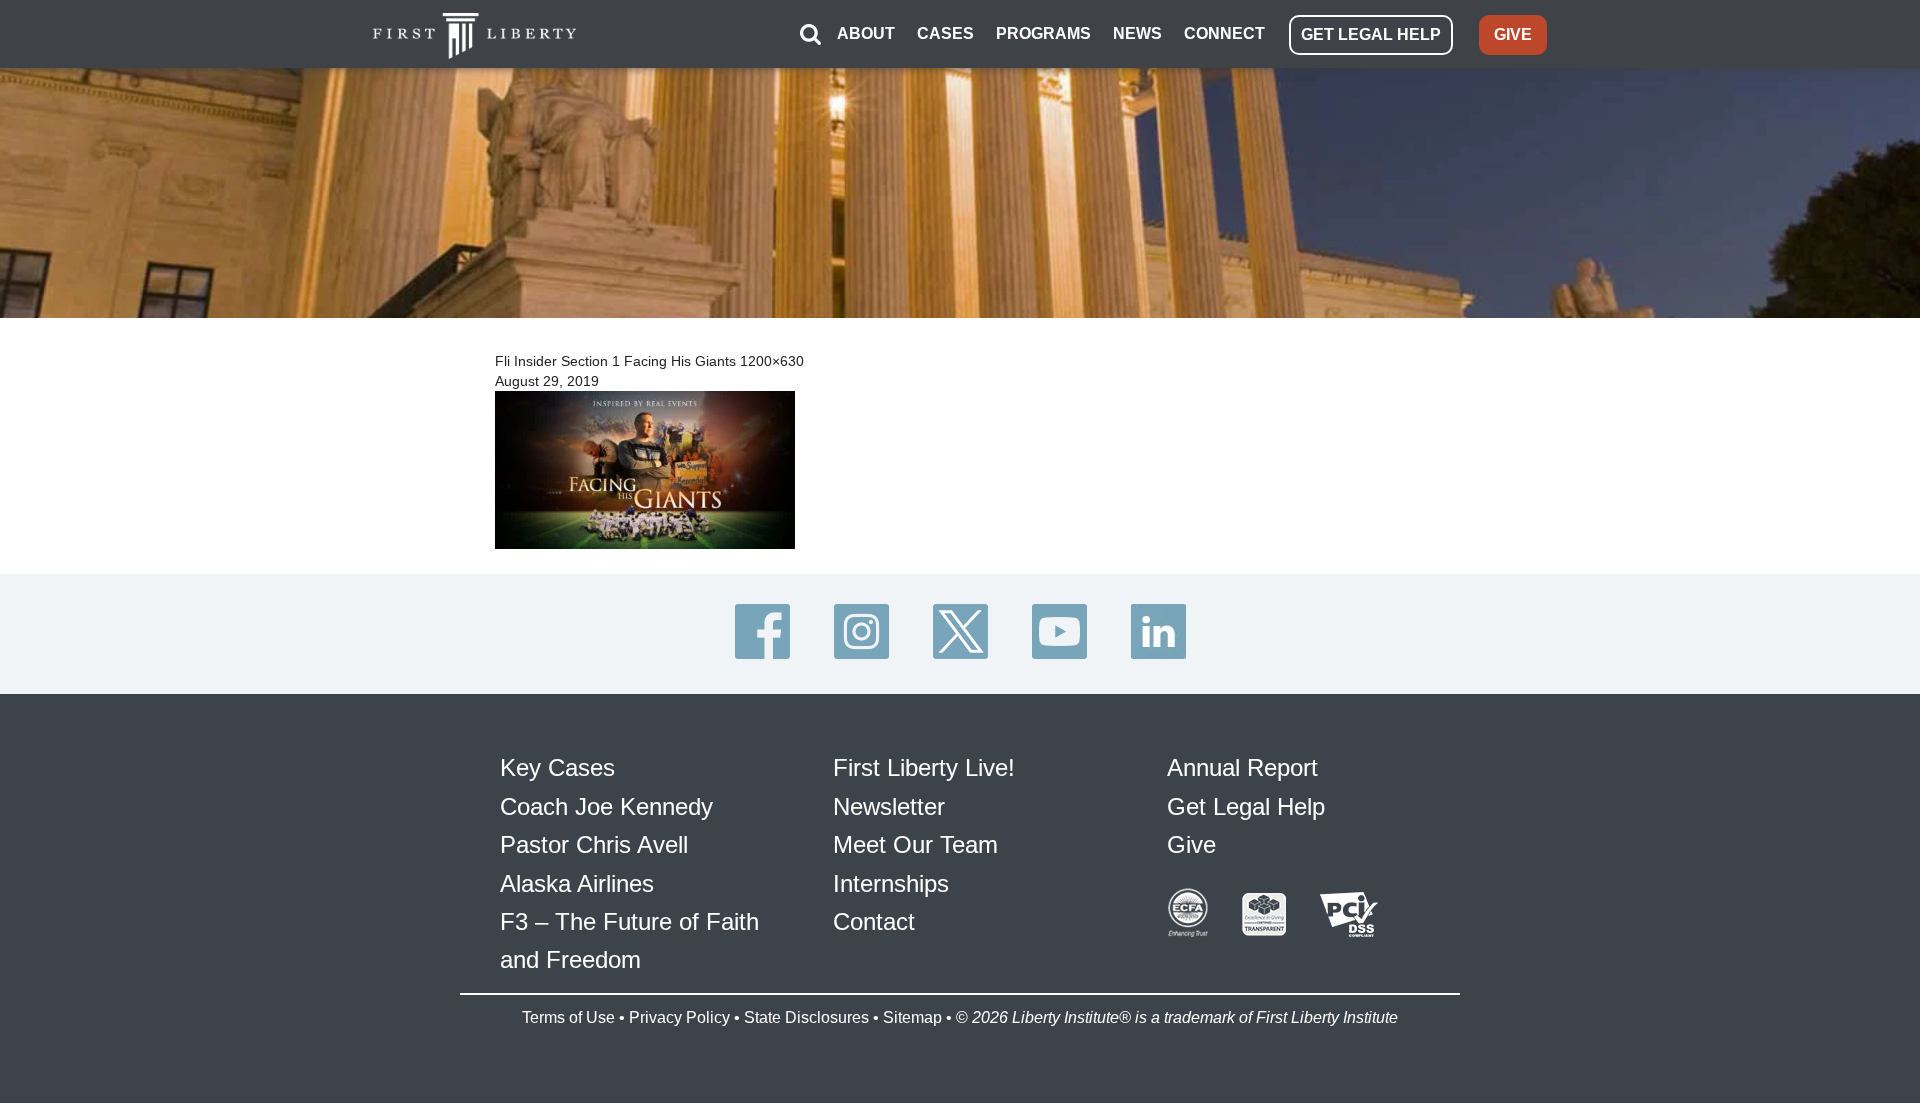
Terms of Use (568, 1017)
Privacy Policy (679, 1017)
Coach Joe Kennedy (606, 806)
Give (1191, 844)
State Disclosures (806, 1017)
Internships (891, 883)
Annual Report (1242, 767)
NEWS (1137, 33)
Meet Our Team (915, 844)
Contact (874, 921)
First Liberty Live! (924, 767)
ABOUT (866, 33)
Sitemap (912, 1017)
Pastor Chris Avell (594, 844)
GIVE (1513, 34)
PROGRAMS (1043, 33)
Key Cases (557, 767)
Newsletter (889, 806)
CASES (945, 33)
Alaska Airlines (577, 883)
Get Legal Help (1246, 806)
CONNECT (1224, 33)
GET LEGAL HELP (1371, 34)
